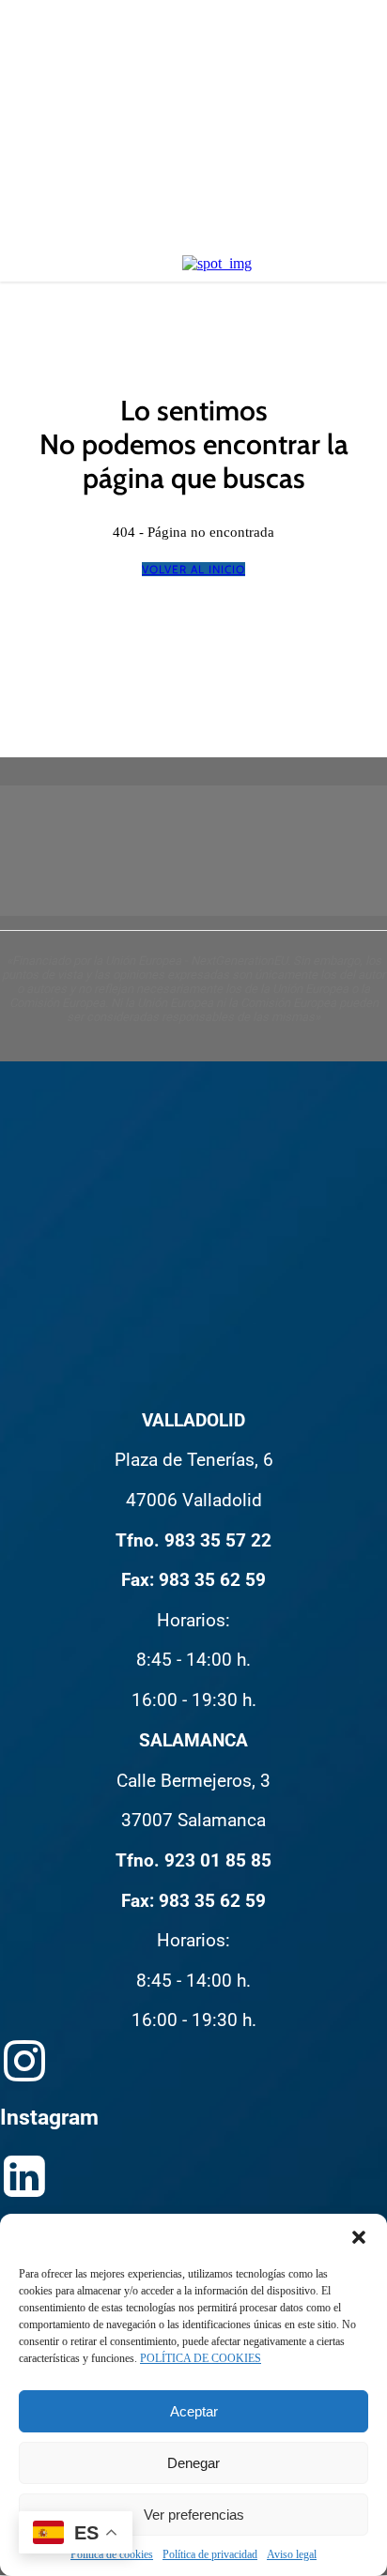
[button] (359, 2237)
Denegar (193, 2463)
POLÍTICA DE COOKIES (201, 2358)
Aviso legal (292, 2554)
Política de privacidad (210, 2554)
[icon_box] (193, 1942)
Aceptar (194, 2411)
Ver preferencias (194, 2515)
